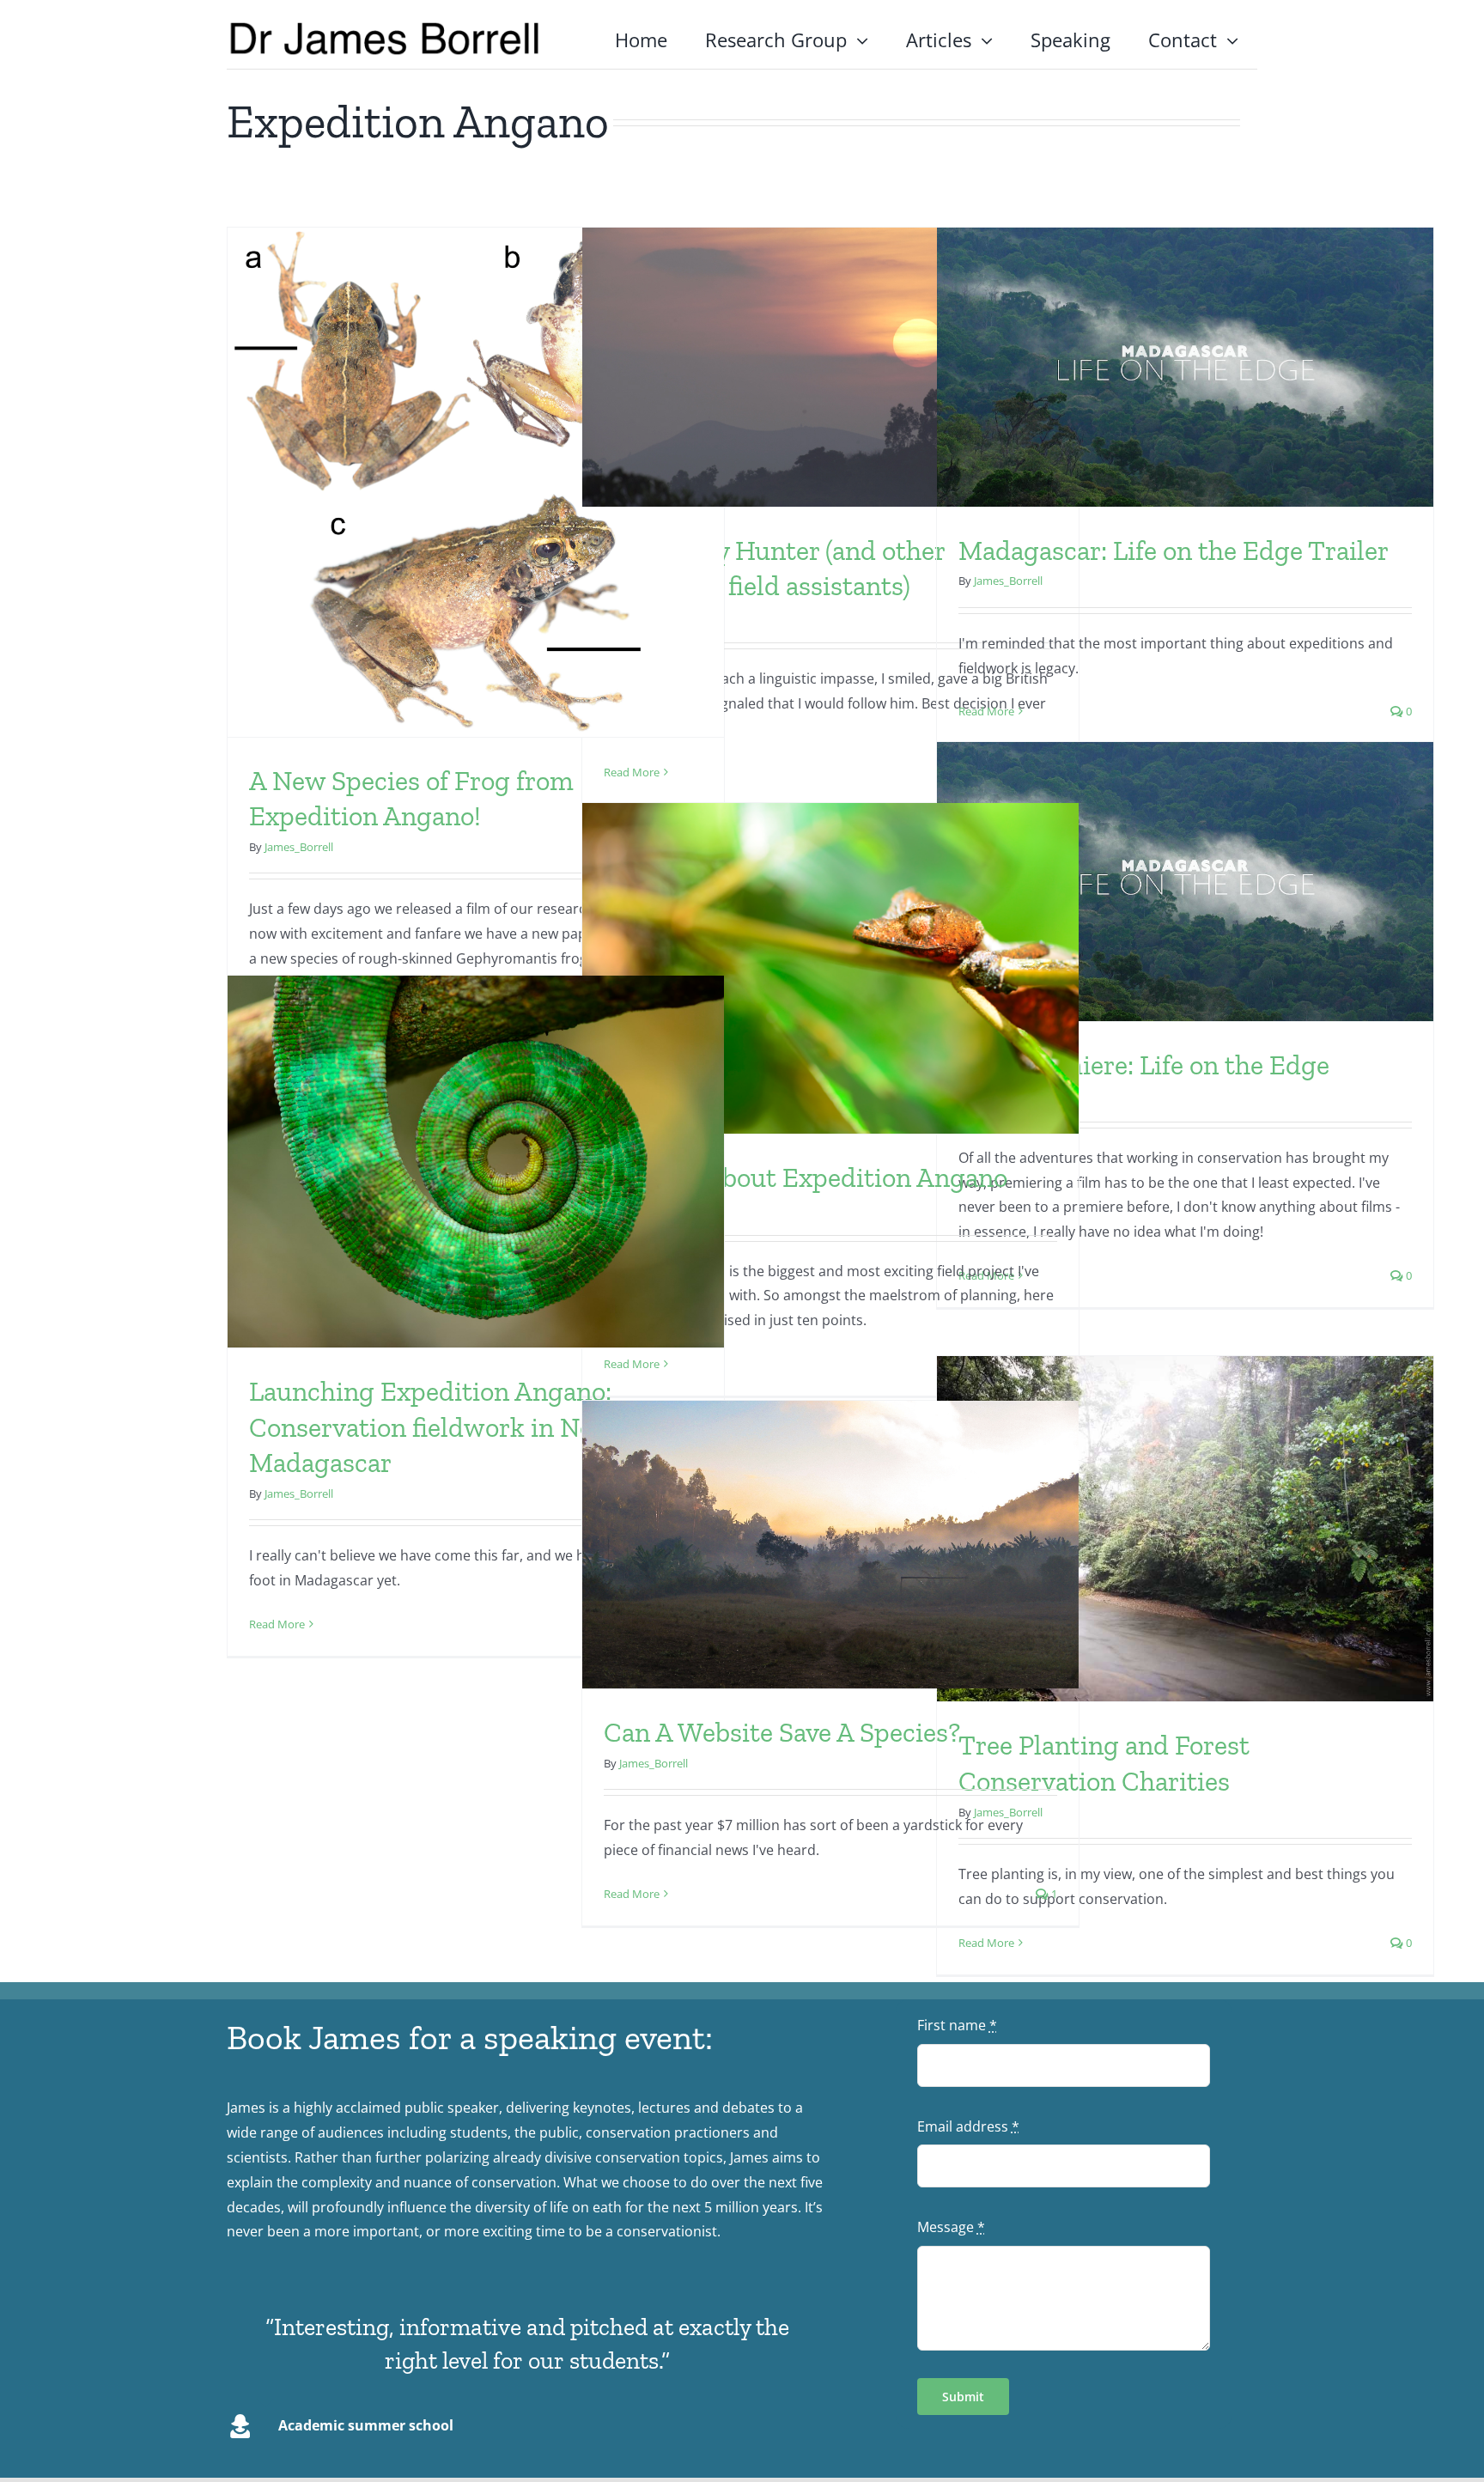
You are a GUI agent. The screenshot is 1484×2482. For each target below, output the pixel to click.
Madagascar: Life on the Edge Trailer (1174, 551)
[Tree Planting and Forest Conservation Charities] (1185, 1529)
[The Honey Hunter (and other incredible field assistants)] (830, 367)
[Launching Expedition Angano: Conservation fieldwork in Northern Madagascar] (476, 1162)
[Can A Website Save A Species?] (830, 1545)
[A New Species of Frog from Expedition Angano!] (476, 482)
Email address (968, 2126)
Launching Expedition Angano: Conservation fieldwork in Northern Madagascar (459, 1427)
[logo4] (385, 27)
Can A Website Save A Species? (782, 1732)
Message (951, 2227)
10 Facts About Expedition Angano (806, 1177)
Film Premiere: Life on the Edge (1144, 1065)
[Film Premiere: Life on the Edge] (1185, 882)
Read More (632, 772)
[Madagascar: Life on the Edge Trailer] (1185, 367)
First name (957, 2025)
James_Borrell (299, 847)
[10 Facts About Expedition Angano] (830, 969)
